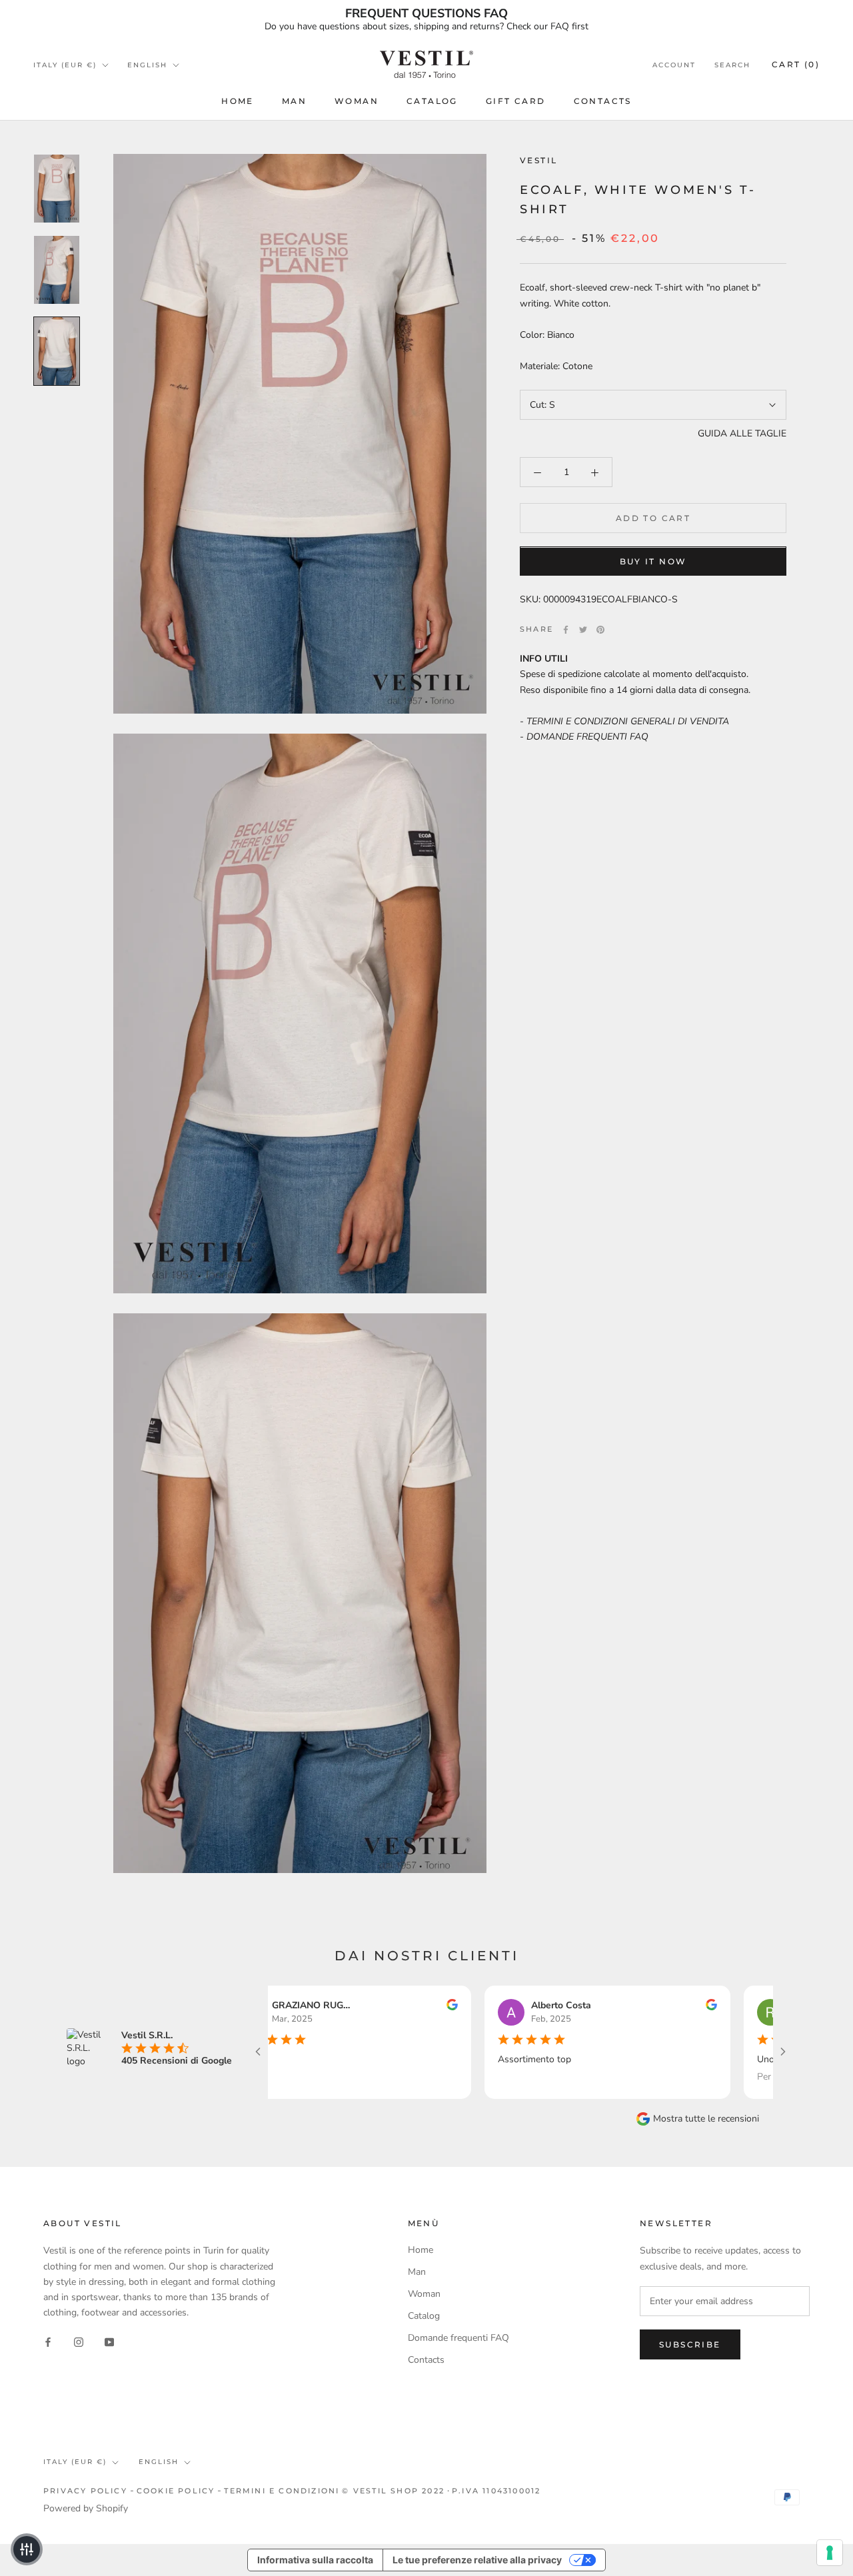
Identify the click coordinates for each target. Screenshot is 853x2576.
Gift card (516, 101)
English (147, 65)
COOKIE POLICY (176, 2491)
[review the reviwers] (390, 2007)
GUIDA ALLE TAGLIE (742, 433)
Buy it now (653, 562)
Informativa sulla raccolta (315, 2560)
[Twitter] (583, 630)
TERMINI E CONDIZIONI (282, 2491)
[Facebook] (566, 630)
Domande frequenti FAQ (458, 2338)
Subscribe (690, 2344)
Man (294, 101)
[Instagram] (79, 2341)
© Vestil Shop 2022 (393, 2491)
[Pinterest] (600, 630)
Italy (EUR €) (65, 65)
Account (674, 65)
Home (238, 101)
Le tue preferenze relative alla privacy (477, 2560)
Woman (357, 101)
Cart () (796, 64)
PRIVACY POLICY (85, 2491)
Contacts (603, 101)
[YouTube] (109, 2341)
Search (732, 65)
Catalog (432, 101)
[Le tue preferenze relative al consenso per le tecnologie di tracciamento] (830, 2553)
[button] (27, 2549)
